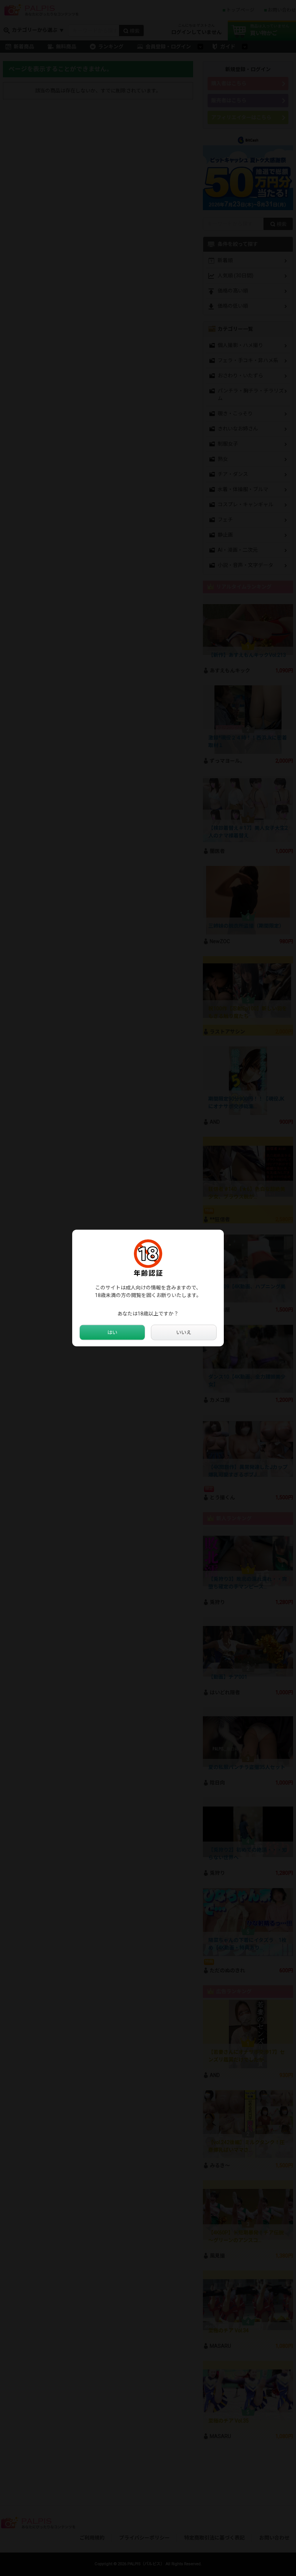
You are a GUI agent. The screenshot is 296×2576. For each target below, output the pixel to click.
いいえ (184, 1332)
